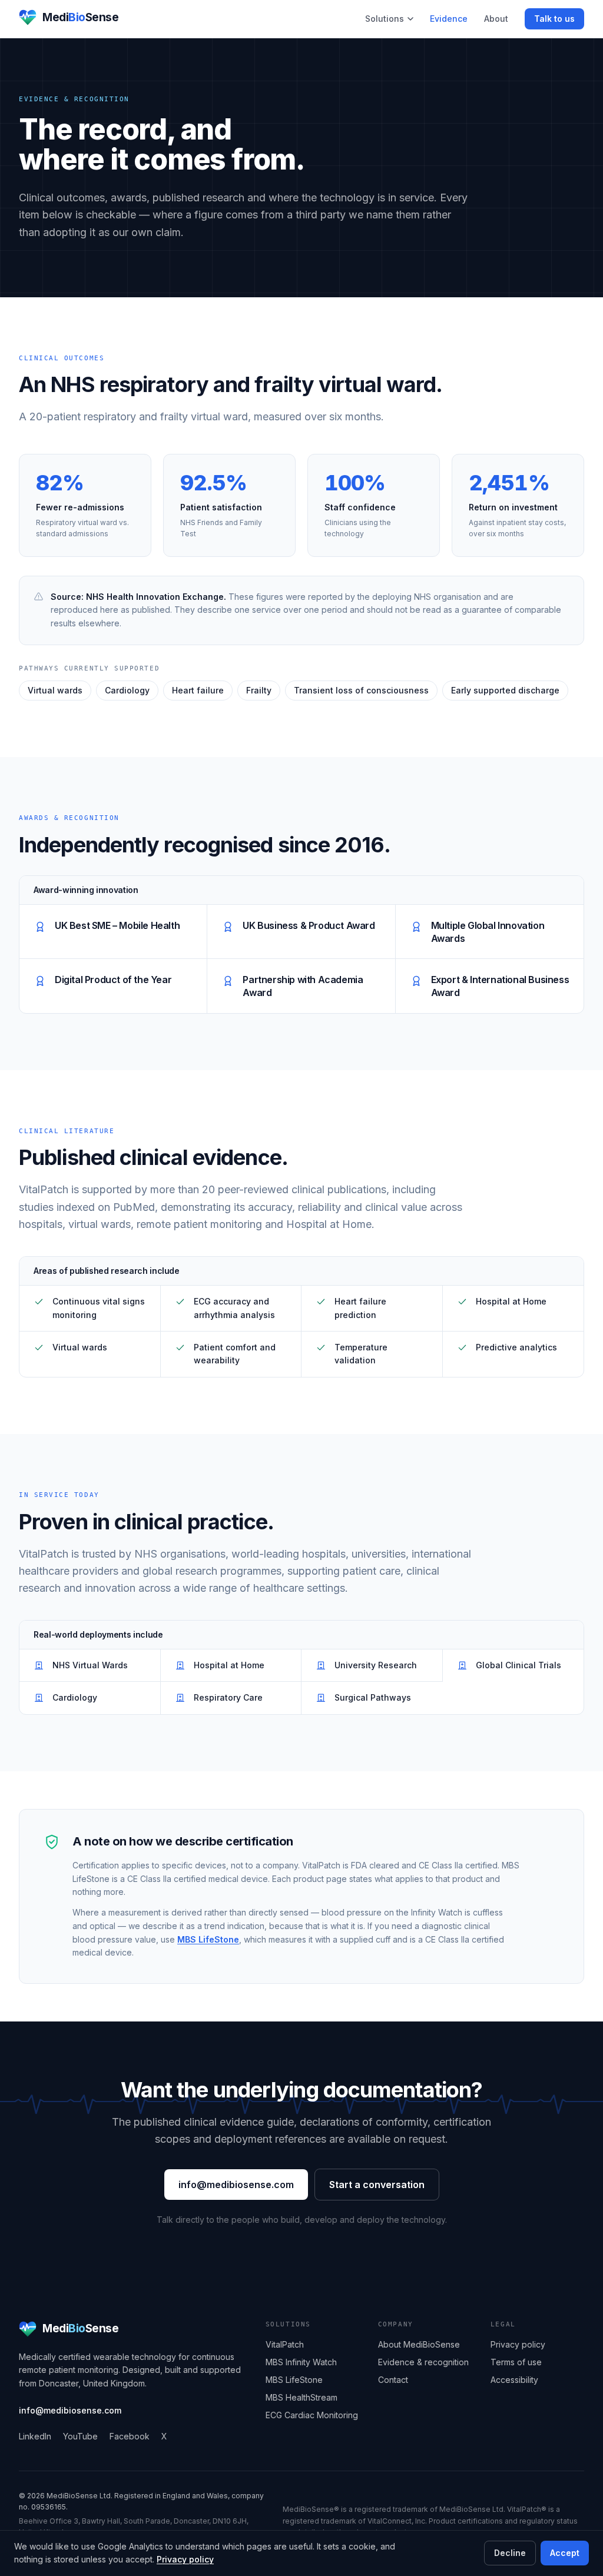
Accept (565, 2553)
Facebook (130, 2436)
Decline (510, 2553)
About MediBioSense (419, 2344)
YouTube (80, 2436)
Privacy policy (185, 2559)
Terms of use (516, 2362)
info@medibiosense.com (236, 2185)
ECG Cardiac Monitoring (312, 2415)
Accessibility (514, 2380)
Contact (393, 2380)
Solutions (385, 19)
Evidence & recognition (423, 2362)
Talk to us (554, 19)
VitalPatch (285, 2344)
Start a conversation (377, 2185)
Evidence (449, 19)
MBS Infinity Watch (301, 2362)
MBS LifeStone (208, 1939)
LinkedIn (35, 2436)
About (496, 19)
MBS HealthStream (301, 2397)
